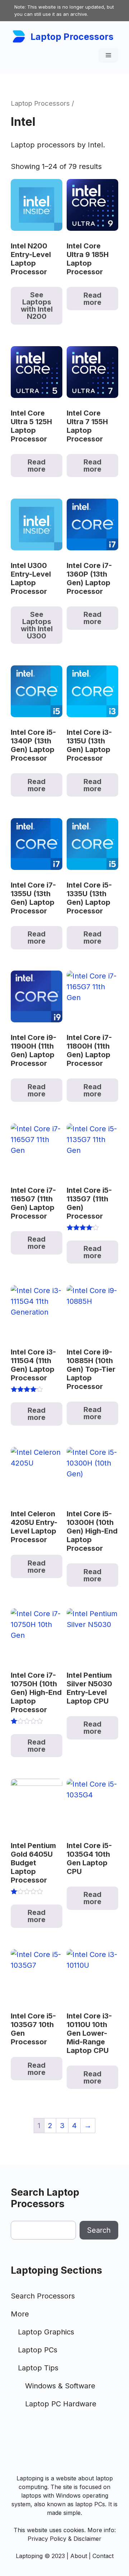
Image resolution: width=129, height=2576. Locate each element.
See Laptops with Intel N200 (37, 306)
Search (99, 2230)
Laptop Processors (72, 37)
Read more (92, 299)
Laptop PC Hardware (61, 2404)
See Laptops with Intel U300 (37, 625)
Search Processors (43, 2296)
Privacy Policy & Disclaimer (64, 2539)
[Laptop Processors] (19, 36)
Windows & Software (60, 2386)
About (79, 2556)
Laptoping (29, 2556)
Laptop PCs (38, 2350)
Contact (103, 2556)
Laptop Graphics (46, 2332)
